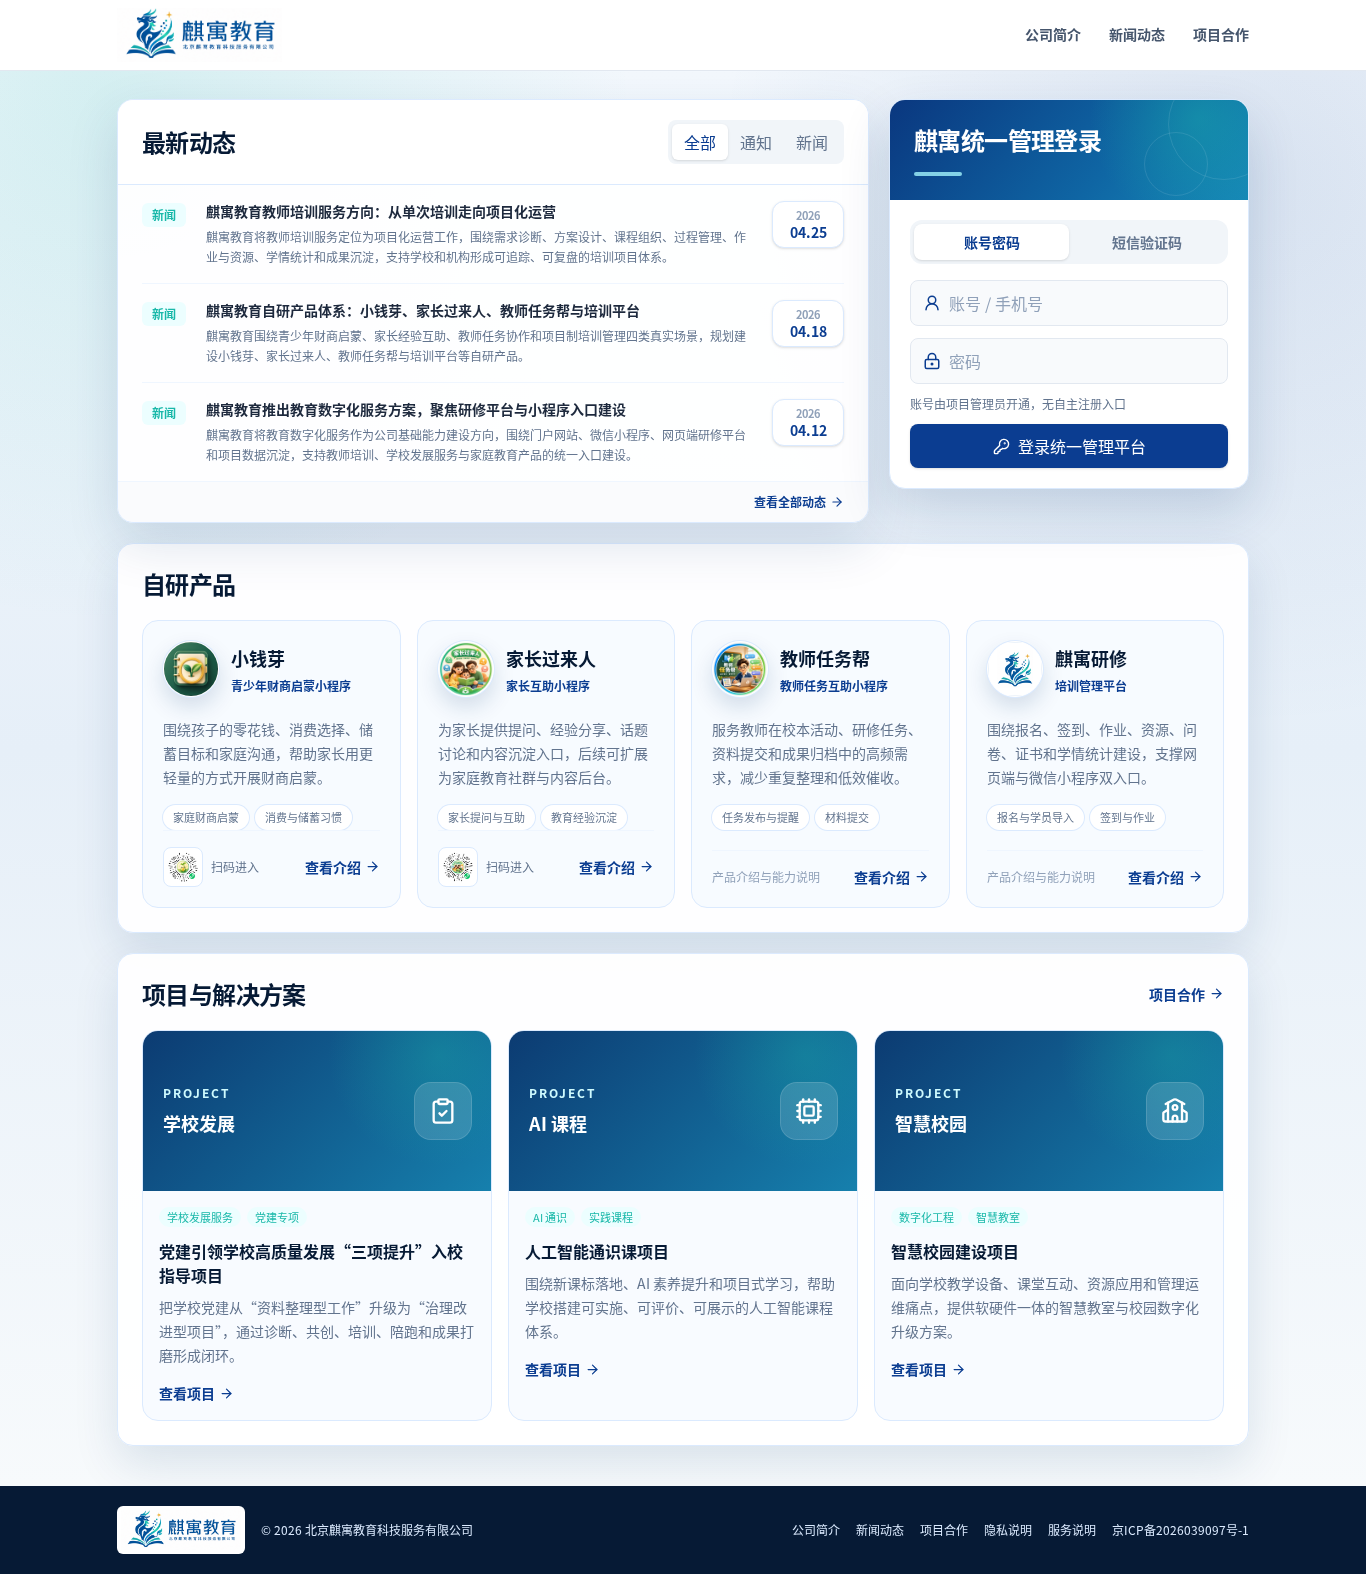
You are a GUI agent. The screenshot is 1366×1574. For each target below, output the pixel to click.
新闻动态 (1137, 34)
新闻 (812, 142)
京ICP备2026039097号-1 (1180, 1529)
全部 (700, 142)
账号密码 (992, 242)
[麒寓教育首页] (199, 35)
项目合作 (1221, 34)
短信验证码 (1147, 242)
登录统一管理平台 (1082, 446)
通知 (756, 142)
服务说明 (1072, 1529)
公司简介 (1053, 34)
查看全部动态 (790, 502)
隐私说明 (1008, 1529)
